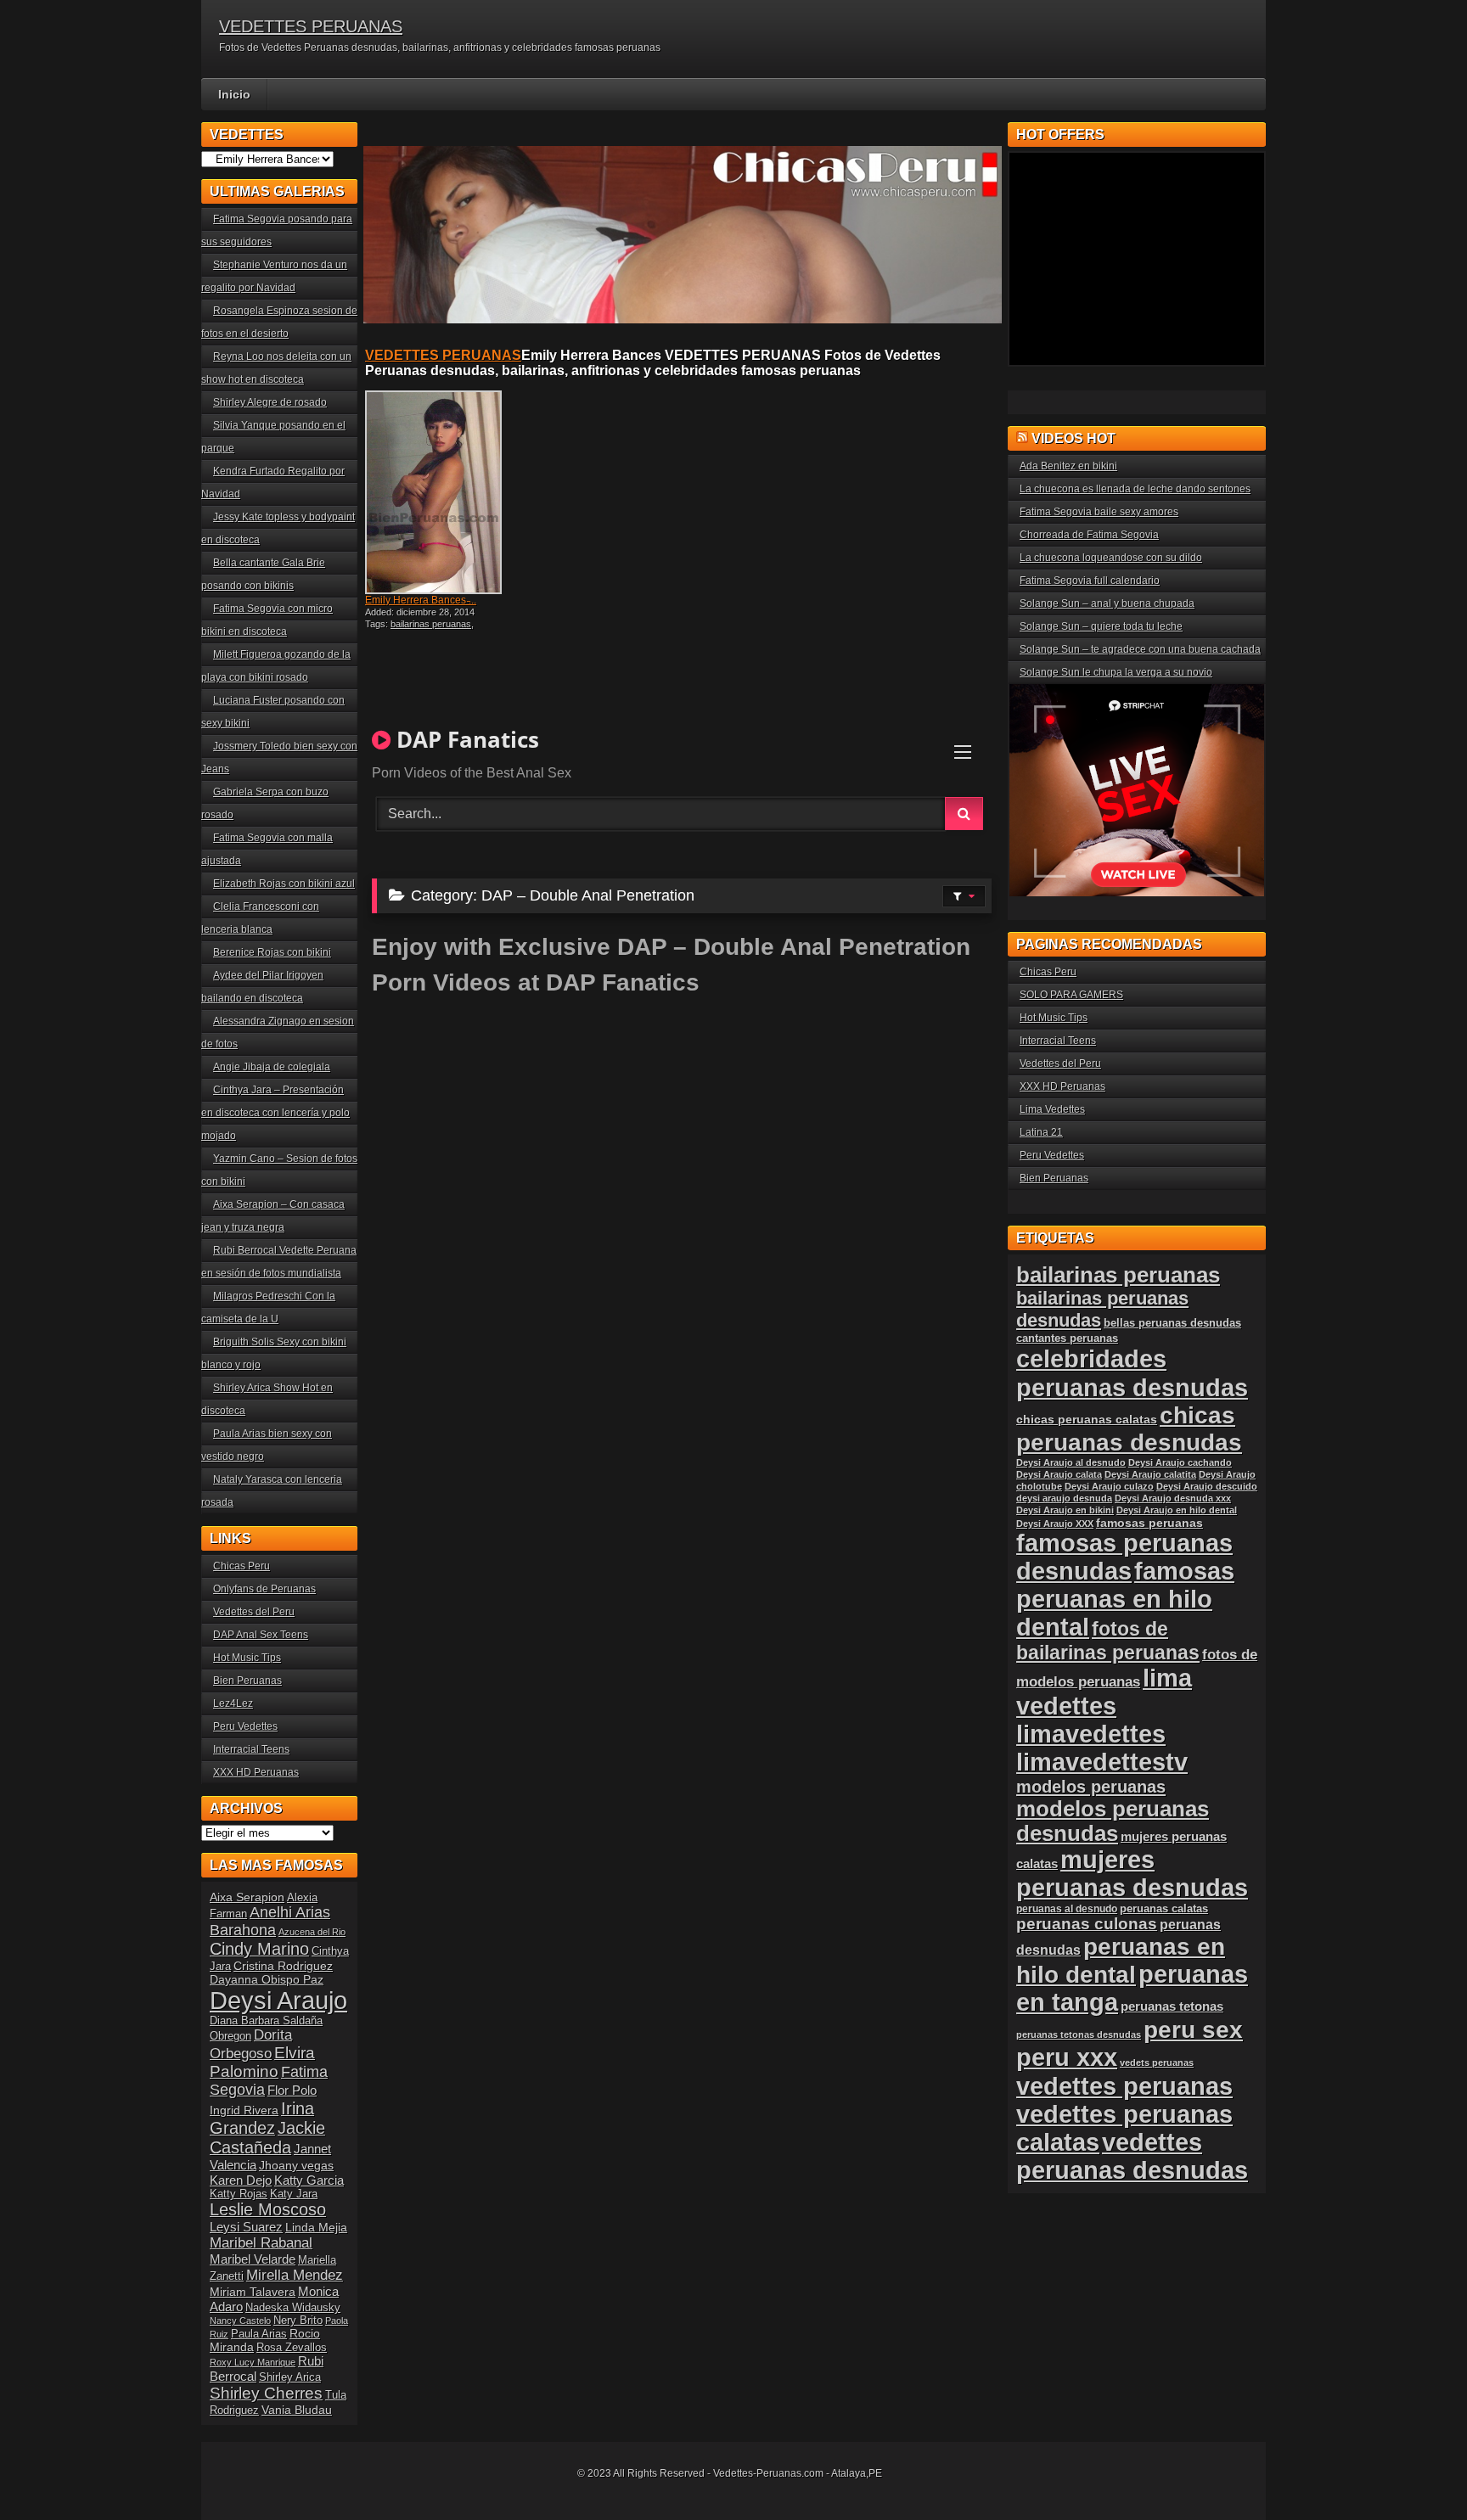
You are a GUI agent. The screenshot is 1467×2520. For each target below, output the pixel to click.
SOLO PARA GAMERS (1071, 995)
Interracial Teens (251, 1749)
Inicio (234, 94)
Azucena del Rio (312, 1932)
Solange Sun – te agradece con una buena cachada (1140, 649)
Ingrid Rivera (244, 2110)
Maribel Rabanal (261, 2243)
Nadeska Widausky (293, 2308)
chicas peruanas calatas (1087, 1420)
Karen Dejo (241, 2180)
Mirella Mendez (295, 2275)
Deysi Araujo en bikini (1065, 1510)
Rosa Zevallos (292, 2348)
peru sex (1193, 2030)
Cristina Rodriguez (283, 1966)
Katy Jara (294, 2194)
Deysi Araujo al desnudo (1071, 1462)
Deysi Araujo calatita (1150, 1474)
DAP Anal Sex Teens (261, 1635)
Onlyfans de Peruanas (264, 1589)
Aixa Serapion (247, 1897)
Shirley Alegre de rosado (270, 402)
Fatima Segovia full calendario (1090, 581)
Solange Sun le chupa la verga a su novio (1116, 672)
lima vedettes (1104, 1692)
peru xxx (1067, 2057)
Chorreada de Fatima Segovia (1089, 535)
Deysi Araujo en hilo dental (1177, 1510)
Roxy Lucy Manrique (253, 2362)
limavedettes (1091, 1734)
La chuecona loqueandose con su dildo (1111, 558)
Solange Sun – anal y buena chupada (1107, 603)
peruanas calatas (1164, 1908)
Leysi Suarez (246, 2227)
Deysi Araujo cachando (1180, 1462)
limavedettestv (1102, 1762)
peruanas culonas (1087, 1924)
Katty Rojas (239, 2194)
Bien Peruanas (247, 1681)
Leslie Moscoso (268, 2209)
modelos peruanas (1091, 1786)
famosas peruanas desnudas (1124, 1557)
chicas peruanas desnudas (1129, 1429)
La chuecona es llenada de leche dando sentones (1135, 489)
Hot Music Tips (247, 1658)
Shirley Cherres (266, 2393)
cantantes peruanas (1067, 1338)
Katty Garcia (309, 2180)
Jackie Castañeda (267, 2138)
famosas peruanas (1149, 1523)
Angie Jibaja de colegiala (272, 1067)
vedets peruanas (1157, 2063)
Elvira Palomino (262, 2062)
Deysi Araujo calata (1059, 1474)
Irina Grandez (262, 2118)
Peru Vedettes (245, 1726)
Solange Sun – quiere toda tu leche (1101, 626)
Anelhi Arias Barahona (270, 1921)
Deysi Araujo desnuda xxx (1173, 1498)
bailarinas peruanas (431, 624)
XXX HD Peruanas (256, 1772)
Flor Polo (292, 2090)
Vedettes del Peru (254, 1612)
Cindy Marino (259, 1949)
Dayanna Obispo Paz (267, 1979)
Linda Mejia (316, 2227)
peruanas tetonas (1172, 2006)
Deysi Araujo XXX (1055, 1524)
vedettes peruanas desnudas (1132, 2156)
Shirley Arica (290, 2377)
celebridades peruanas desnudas (1132, 1373)
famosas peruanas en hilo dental (1125, 1599)
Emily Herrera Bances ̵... (421, 600)
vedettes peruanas (1124, 2086)
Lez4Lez (233, 1703)
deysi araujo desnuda (1064, 1498)
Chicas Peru (242, 1566)
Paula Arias (259, 2334)
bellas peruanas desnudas (1172, 1323)
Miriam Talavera (253, 2292)
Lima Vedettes (1052, 1109)
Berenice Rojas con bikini (272, 952)
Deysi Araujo (278, 2000)
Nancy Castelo (240, 2321)
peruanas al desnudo (1067, 1909)
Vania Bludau (297, 2410)
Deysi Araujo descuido (1207, 1486)
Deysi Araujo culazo (1109, 1486)
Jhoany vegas (296, 2165)
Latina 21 (1041, 1132)
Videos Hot (1074, 438)
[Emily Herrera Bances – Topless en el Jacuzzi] (443, 492)
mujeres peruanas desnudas (1132, 1874)
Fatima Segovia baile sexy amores (1099, 512)
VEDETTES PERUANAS (311, 26)
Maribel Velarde (253, 2259)
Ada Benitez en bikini (1068, 466)
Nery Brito (298, 2321)
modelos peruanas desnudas (1113, 1821)
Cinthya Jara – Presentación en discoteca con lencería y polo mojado (275, 1113)
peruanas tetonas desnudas (1079, 2035)
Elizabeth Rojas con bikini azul (284, 884)
